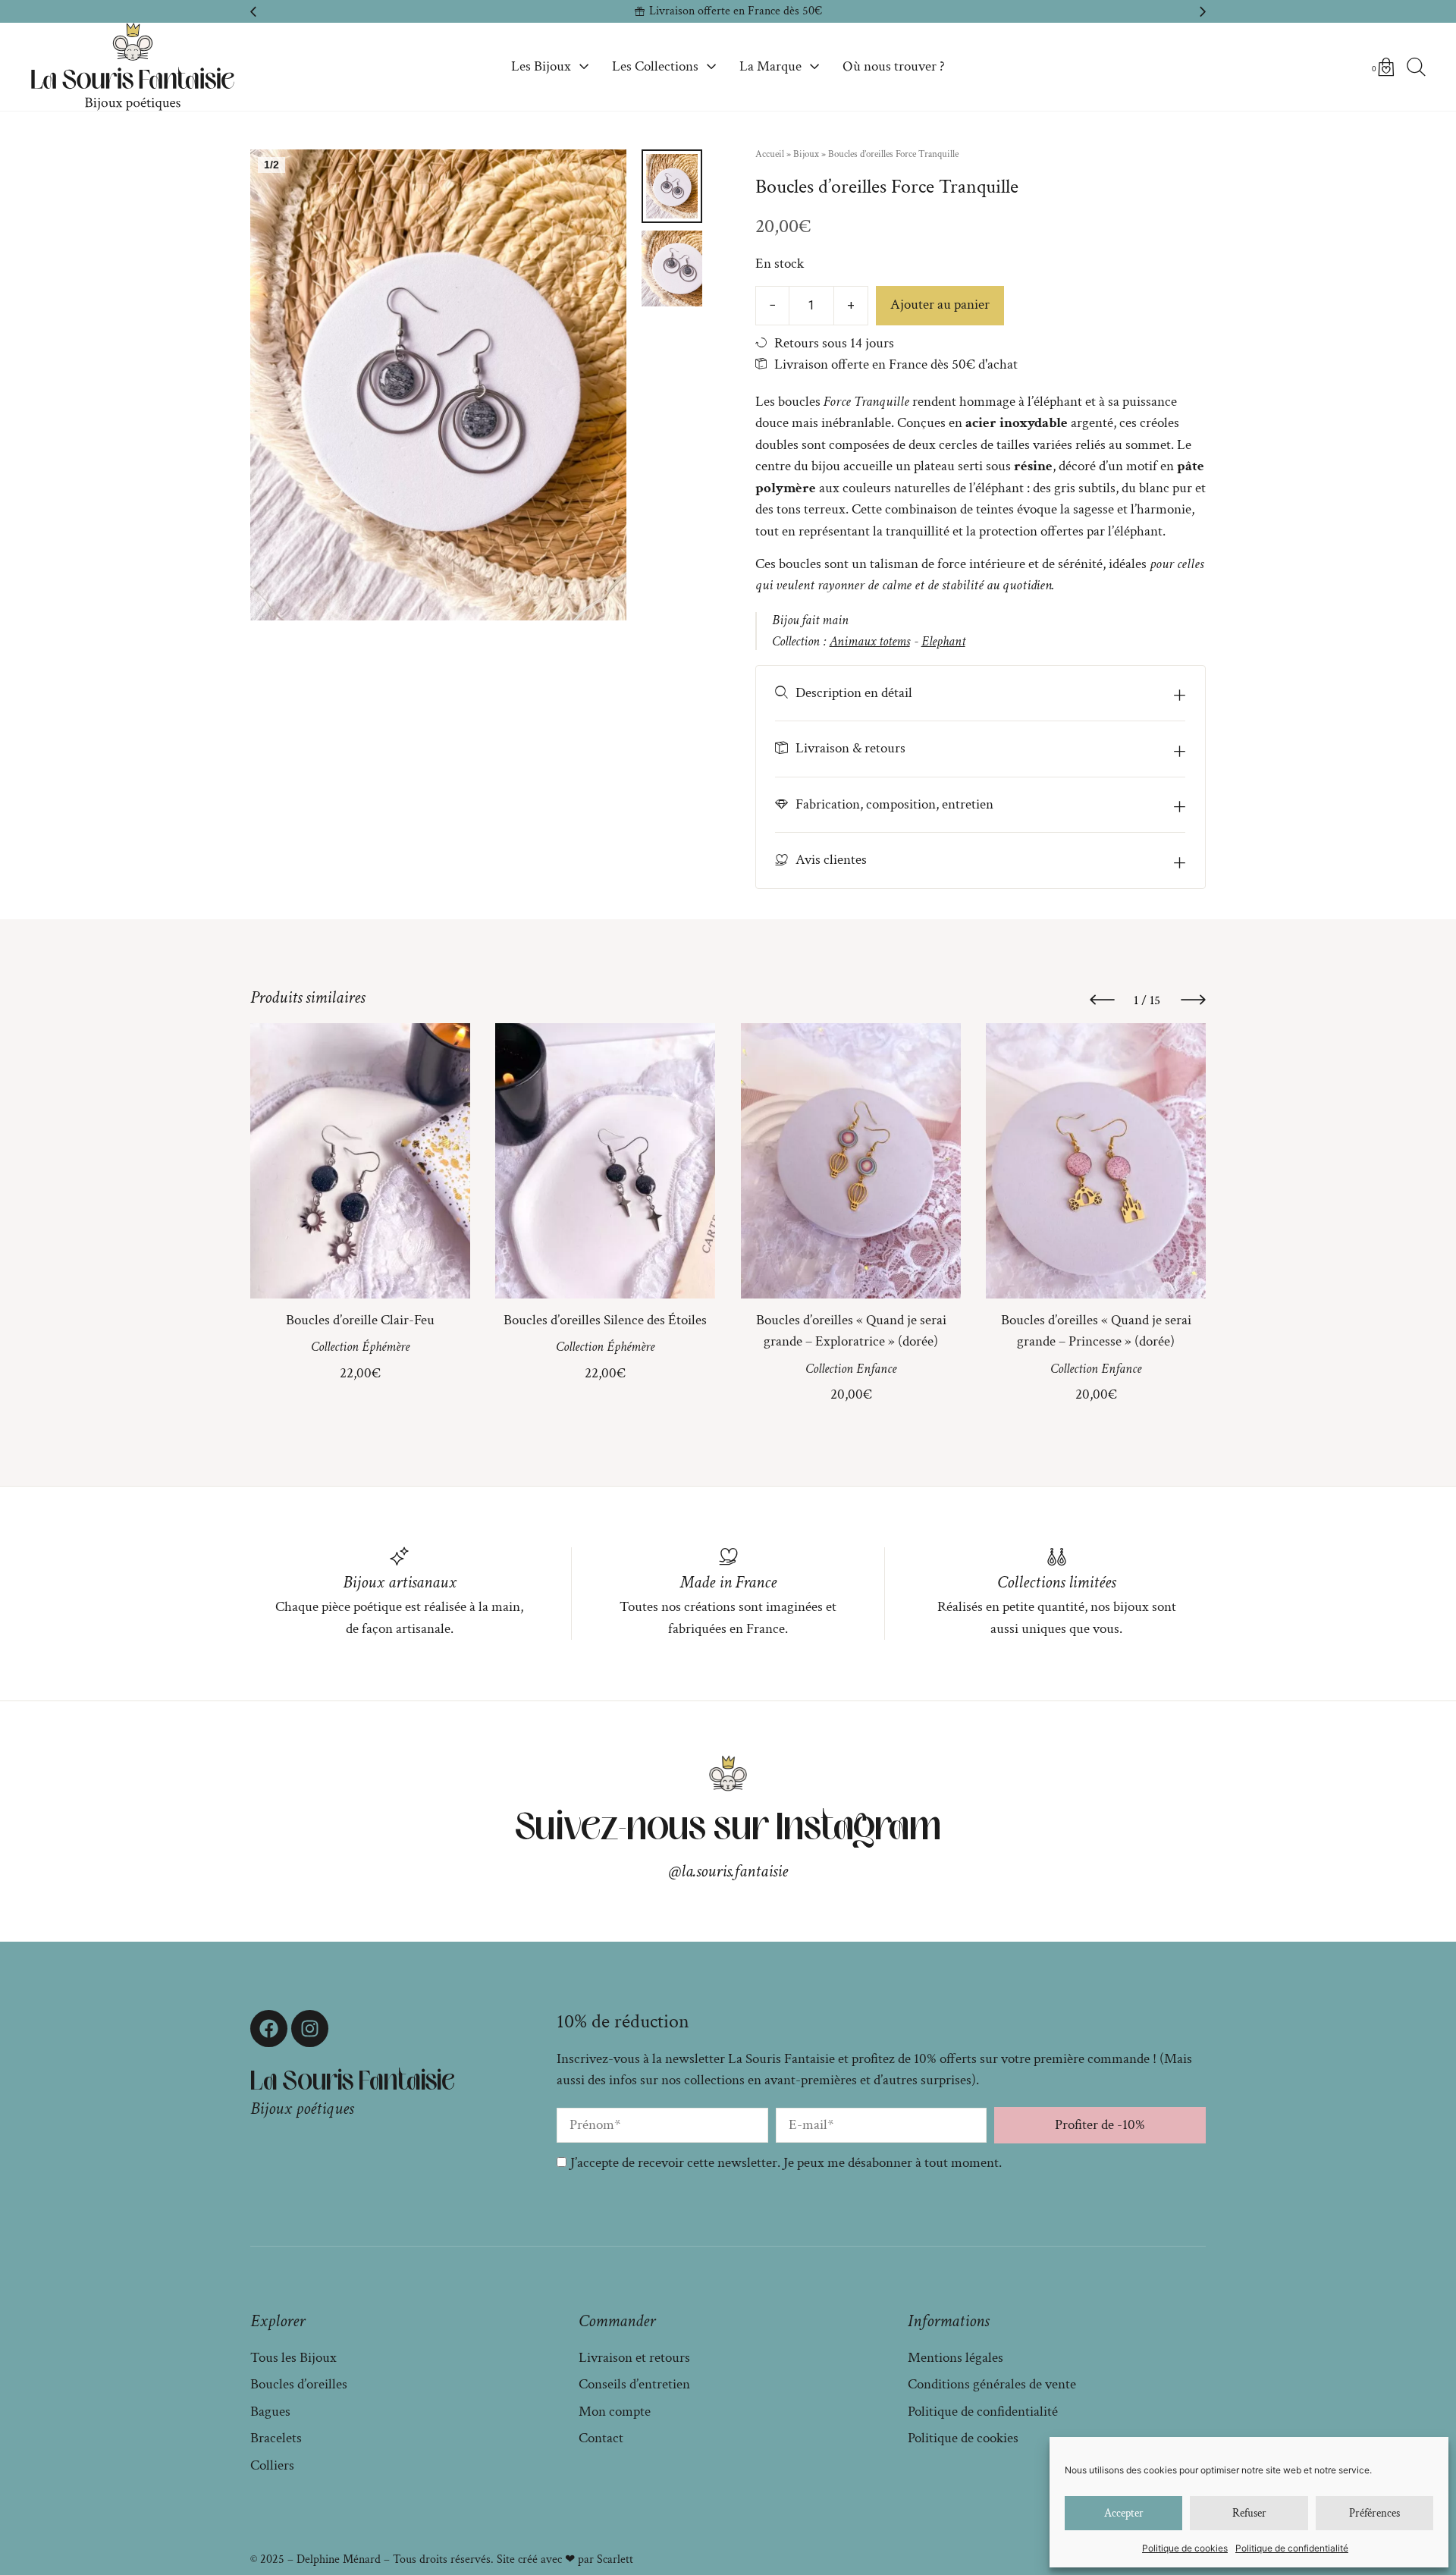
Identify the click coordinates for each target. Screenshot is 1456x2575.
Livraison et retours (634, 2358)
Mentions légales (955, 2358)
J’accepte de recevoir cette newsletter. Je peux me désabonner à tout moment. (786, 2163)
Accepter (1124, 2513)
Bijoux (806, 154)
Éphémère (386, 1347)
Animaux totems (870, 641)
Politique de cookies (1185, 2548)
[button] (253, 11)
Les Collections (655, 66)
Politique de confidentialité (1292, 2548)
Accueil (770, 154)
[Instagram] (310, 2029)
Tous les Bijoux (293, 2358)
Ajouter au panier (940, 305)
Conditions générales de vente (992, 2384)
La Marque (770, 66)
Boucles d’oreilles (299, 2384)
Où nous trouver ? (894, 66)
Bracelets (276, 2438)
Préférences (1374, 2513)
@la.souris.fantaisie (728, 1871)
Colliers (272, 2465)
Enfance (876, 1369)
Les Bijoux (541, 66)
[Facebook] (269, 2029)
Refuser (1249, 2513)
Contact (601, 2438)
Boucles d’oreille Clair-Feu (360, 1320)
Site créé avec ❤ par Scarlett (565, 2559)
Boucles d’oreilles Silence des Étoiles (605, 1320)
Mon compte (615, 2412)
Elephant (943, 641)
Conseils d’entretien (634, 2384)
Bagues (270, 2412)
